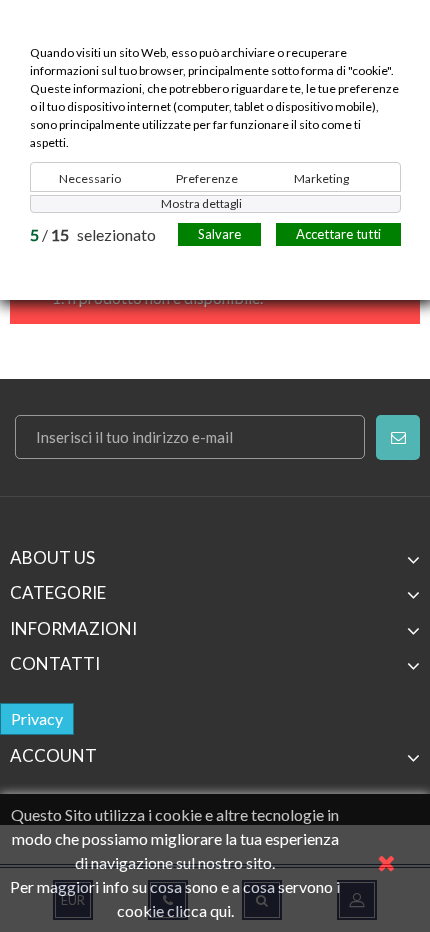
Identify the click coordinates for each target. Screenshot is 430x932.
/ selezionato (93, 234)
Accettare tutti (338, 234)
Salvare (219, 234)
